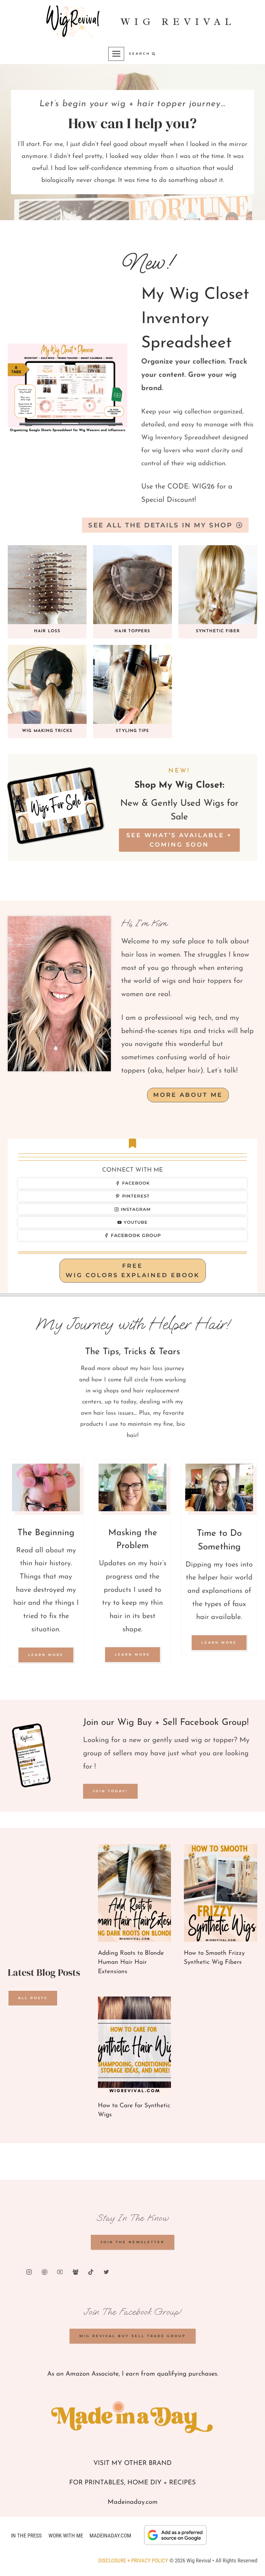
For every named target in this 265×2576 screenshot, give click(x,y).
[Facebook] (14, 2272)
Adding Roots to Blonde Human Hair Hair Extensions (131, 1963)
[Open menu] (116, 54)
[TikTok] (91, 2272)
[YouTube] (60, 2272)
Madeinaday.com (133, 2502)
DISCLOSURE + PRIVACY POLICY (133, 2560)
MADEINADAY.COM (110, 2536)
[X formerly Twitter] (106, 2272)
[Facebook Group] (76, 2272)
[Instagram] (29, 2272)
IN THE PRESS (26, 2536)
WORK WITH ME (66, 2536)
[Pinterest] (45, 2272)
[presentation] (135, 1893)
